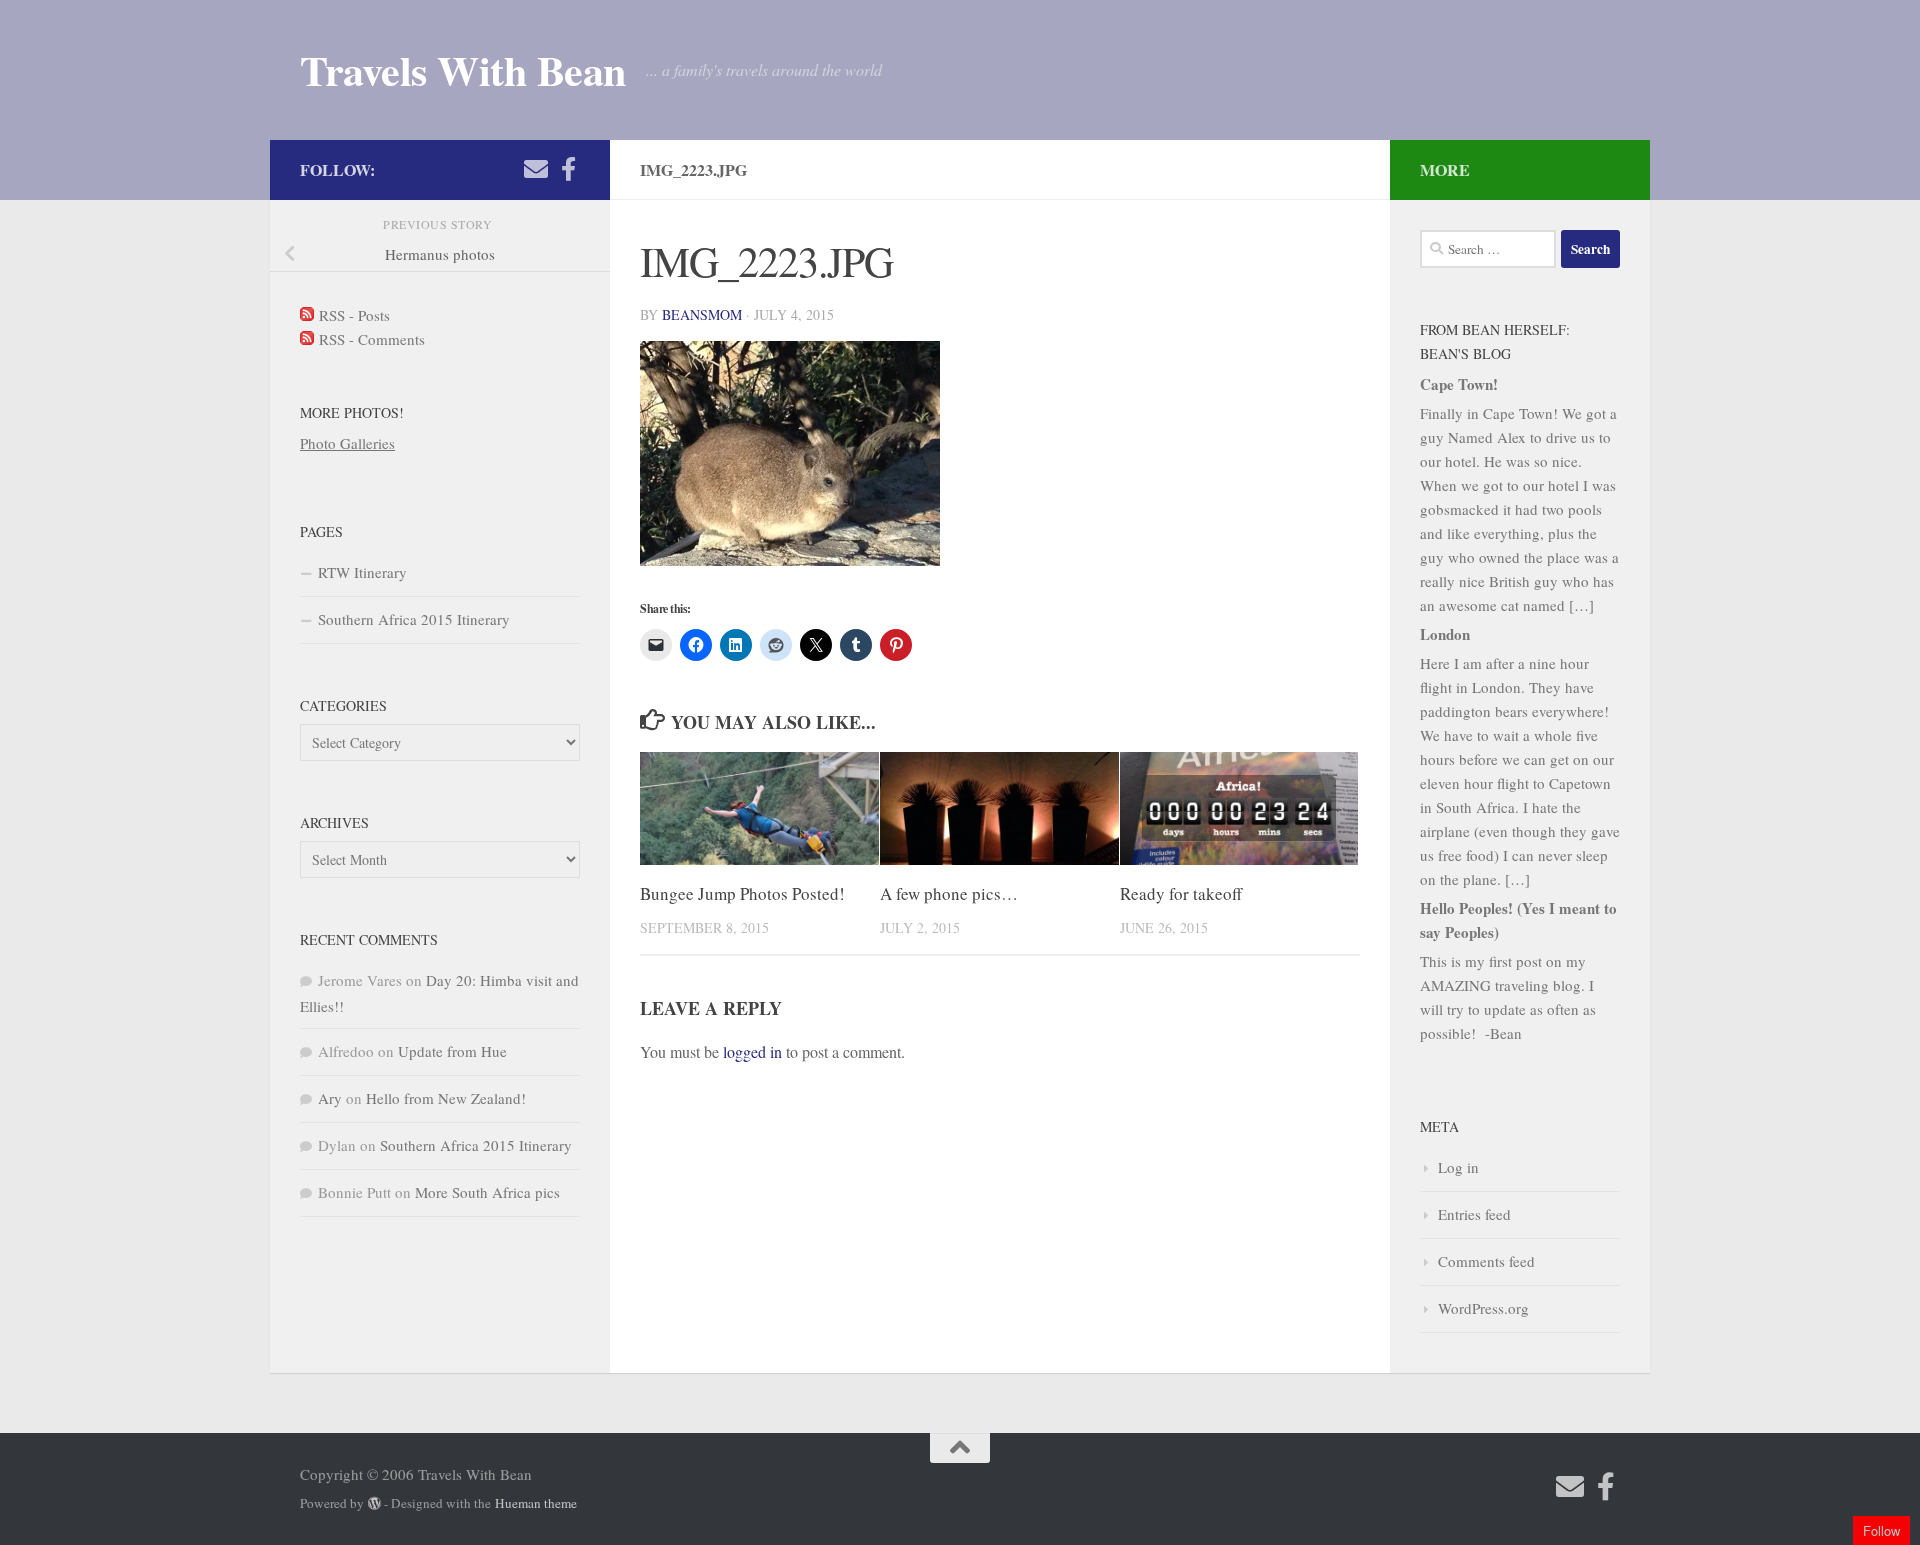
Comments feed (1486, 1261)
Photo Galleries (347, 443)
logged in (752, 1051)
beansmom (702, 314)
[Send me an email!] (536, 169)
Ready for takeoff (1181, 893)
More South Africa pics (487, 1192)
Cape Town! (1459, 384)
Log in (1458, 1167)
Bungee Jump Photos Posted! (742, 893)
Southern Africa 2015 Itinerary (414, 619)
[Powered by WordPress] (374, 1503)
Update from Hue (452, 1051)
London (1445, 634)
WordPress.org (1483, 1308)
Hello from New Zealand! (446, 1098)
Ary (330, 1098)
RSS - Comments (369, 339)
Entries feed (1474, 1214)
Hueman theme (536, 1503)
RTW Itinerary (362, 572)
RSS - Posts (352, 315)
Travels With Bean (463, 70)
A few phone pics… (949, 893)
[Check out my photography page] (568, 169)
